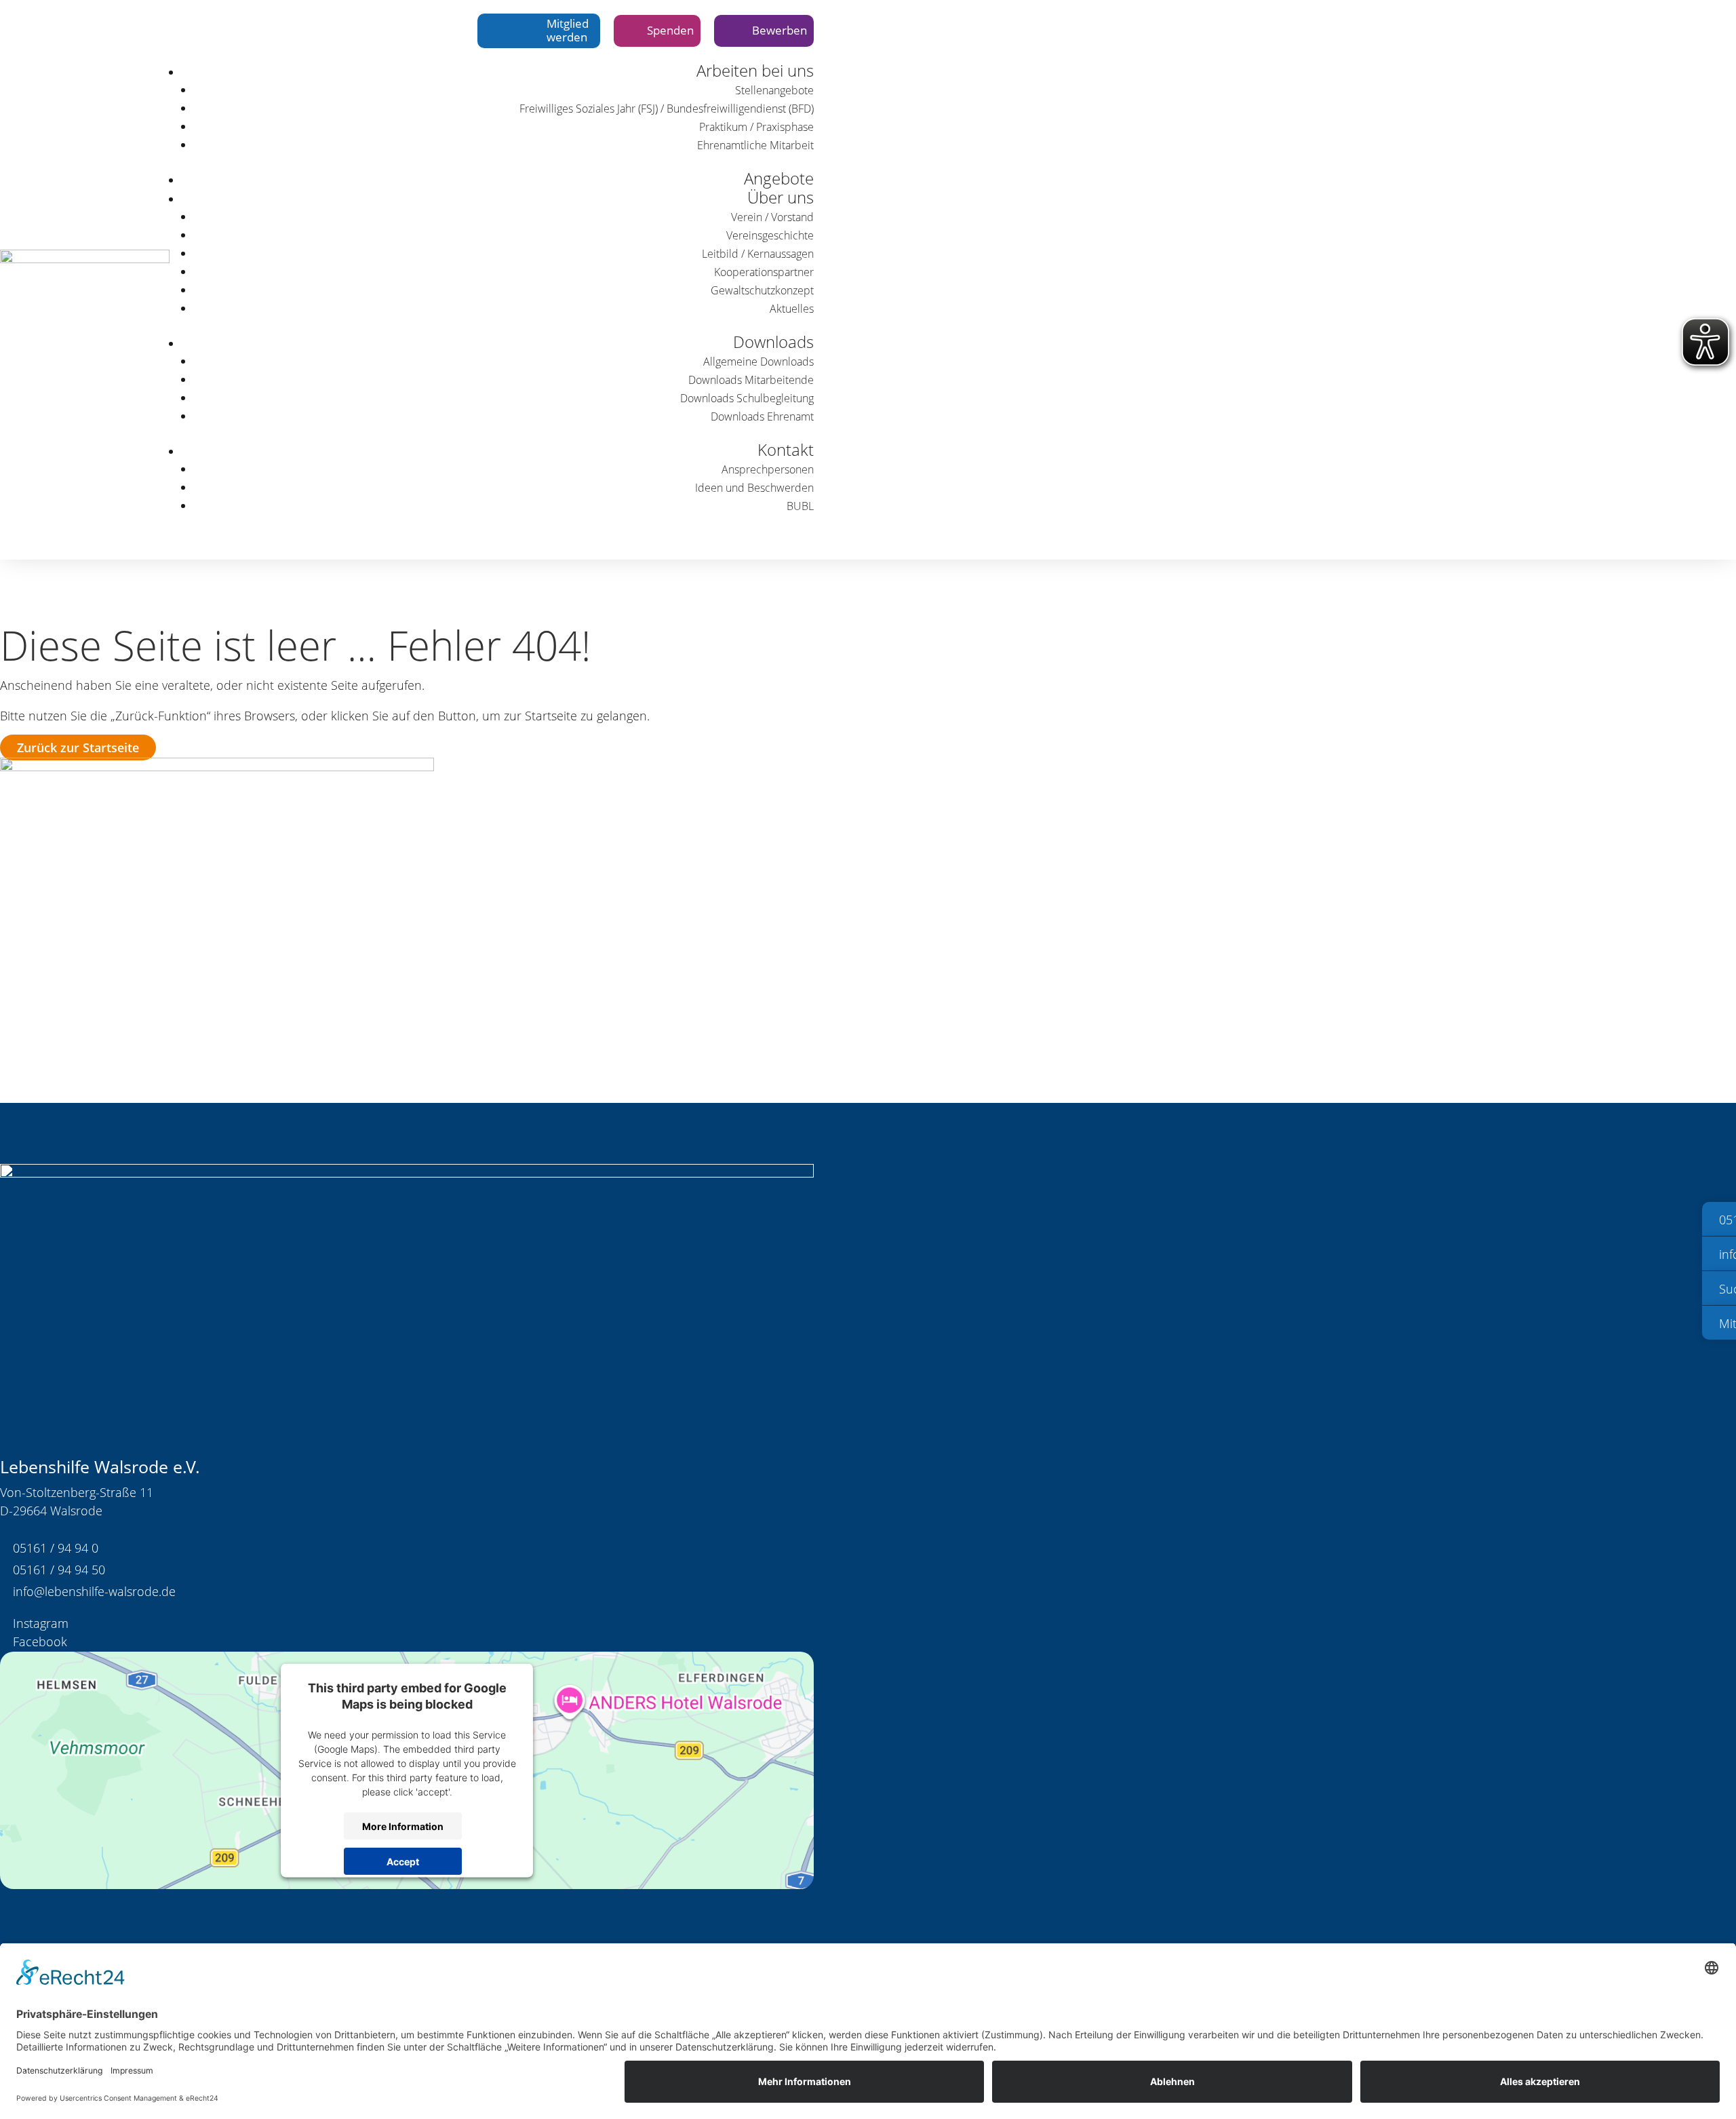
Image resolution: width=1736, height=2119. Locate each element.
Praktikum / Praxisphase (756, 127)
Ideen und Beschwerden (754, 488)
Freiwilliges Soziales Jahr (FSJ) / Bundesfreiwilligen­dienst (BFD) (667, 109)
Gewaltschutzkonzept (762, 290)
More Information (403, 1826)
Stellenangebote (774, 90)
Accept (403, 1861)
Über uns (781, 197)
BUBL (800, 506)
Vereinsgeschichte (770, 235)
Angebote (779, 178)
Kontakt (786, 449)
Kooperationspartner (764, 272)
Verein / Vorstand (772, 217)
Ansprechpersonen (768, 469)
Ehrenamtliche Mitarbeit (755, 145)
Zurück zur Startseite (78, 747)
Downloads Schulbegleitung (747, 398)
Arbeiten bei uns (755, 70)
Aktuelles (792, 309)
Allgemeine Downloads (758, 362)
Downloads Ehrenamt (762, 416)
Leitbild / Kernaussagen (758, 254)
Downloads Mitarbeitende (751, 380)
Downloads (773, 342)
